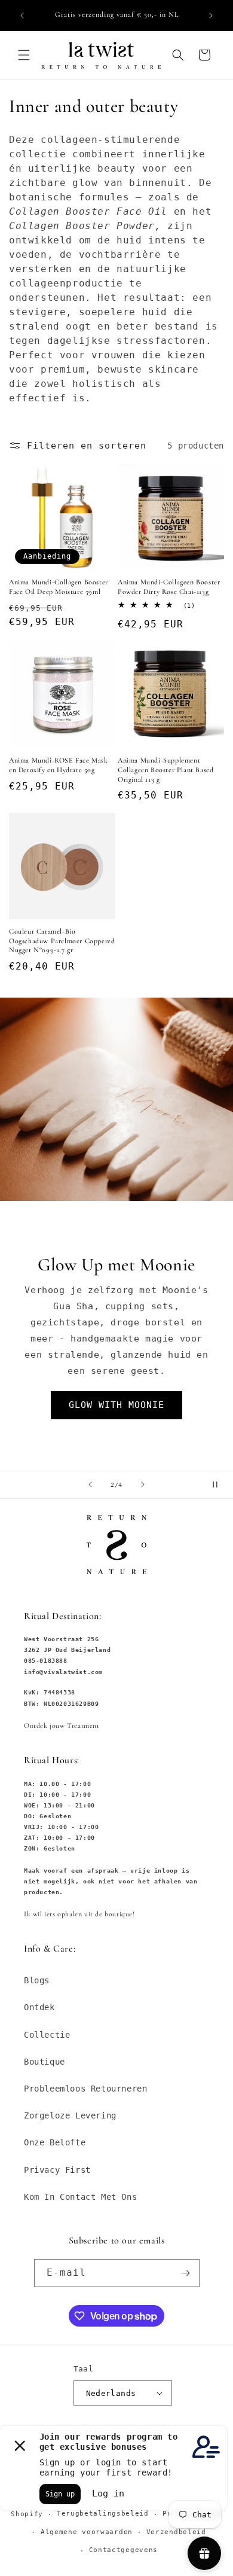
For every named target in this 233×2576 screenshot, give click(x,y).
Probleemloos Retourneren (85, 2089)
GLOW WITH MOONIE (116, 1405)
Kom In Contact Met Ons (80, 2197)
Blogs (37, 1980)
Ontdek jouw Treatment (62, 1726)
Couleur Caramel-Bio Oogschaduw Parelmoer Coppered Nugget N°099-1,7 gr (62, 941)
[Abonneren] (186, 2273)
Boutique (45, 2062)
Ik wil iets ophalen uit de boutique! (79, 1914)
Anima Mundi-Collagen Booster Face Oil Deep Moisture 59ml (59, 587)
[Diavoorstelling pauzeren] (220, 1484)
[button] (24, 55)
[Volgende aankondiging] (211, 16)
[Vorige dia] (90, 1484)
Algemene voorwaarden (87, 2532)
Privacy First (57, 2170)
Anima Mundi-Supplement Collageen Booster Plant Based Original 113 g (165, 769)
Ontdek (39, 2007)
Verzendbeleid (176, 2532)
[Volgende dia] (143, 1484)
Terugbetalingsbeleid (103, 2513)
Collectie (47, 2035)
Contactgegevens (124, 2550)
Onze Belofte (55, 2142)
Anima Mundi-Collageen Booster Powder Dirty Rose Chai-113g (169, 587)
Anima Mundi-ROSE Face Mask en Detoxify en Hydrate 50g (59, 765)
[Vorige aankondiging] (22, 16)
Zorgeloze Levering (70, 2115)
